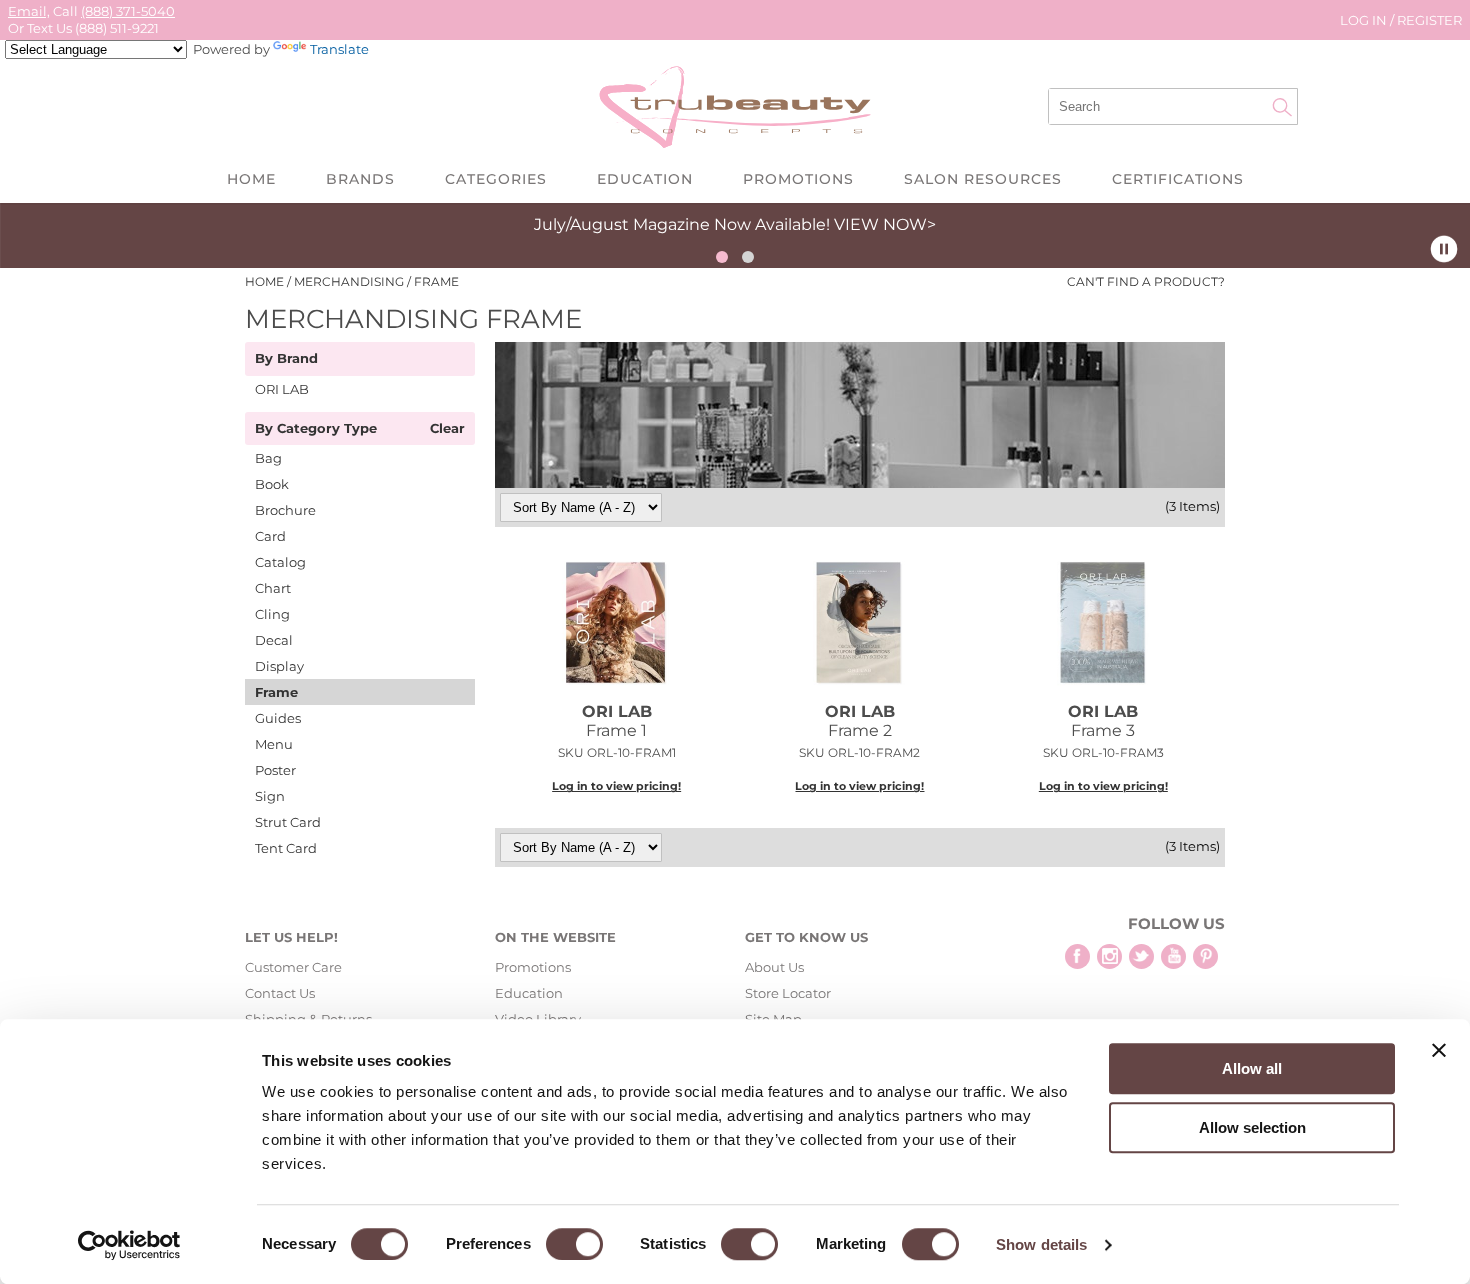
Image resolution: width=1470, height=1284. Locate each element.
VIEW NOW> (885, 224)
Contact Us (280, 993)
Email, (29, 11)
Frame (276, 692)
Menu (274, 744)
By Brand (286, 359)
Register (1429, 20)
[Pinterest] (1205, 956)
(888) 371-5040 (128, 11)
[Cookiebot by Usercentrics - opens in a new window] (129, 1245)
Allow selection (1252, 1127)
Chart (273, 588)
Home (251, 179)
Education (645, 179)
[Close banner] (1439, 1050)
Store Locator (788, 993)
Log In (1365, 20)
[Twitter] (1141, 956)
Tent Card (286, 848)
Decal (274, 640)
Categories (496, 179)
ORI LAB (282, 389)
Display (279, 666)
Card (270, 536)
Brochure (285, 510)
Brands (360, 179)
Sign (270, 796)
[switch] (574, 1244)
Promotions (798, 179)
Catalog (280, 562)
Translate (339, 49)
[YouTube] (1173, 956)
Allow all (1252, 1068)
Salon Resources (983, 179)
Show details (1041, 1244)
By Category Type (316, 429)
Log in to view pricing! (616, 786)
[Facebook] (1077, 956)
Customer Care (293, 967)
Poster (275, 770)
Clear (447, 429)
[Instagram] (1109, 956)
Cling (272, 614)
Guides (278, 718)
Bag (268, 458)
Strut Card (288, 822)
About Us (774, 967)
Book (272, 484)
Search (1282, 107)
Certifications (1178, 179)
